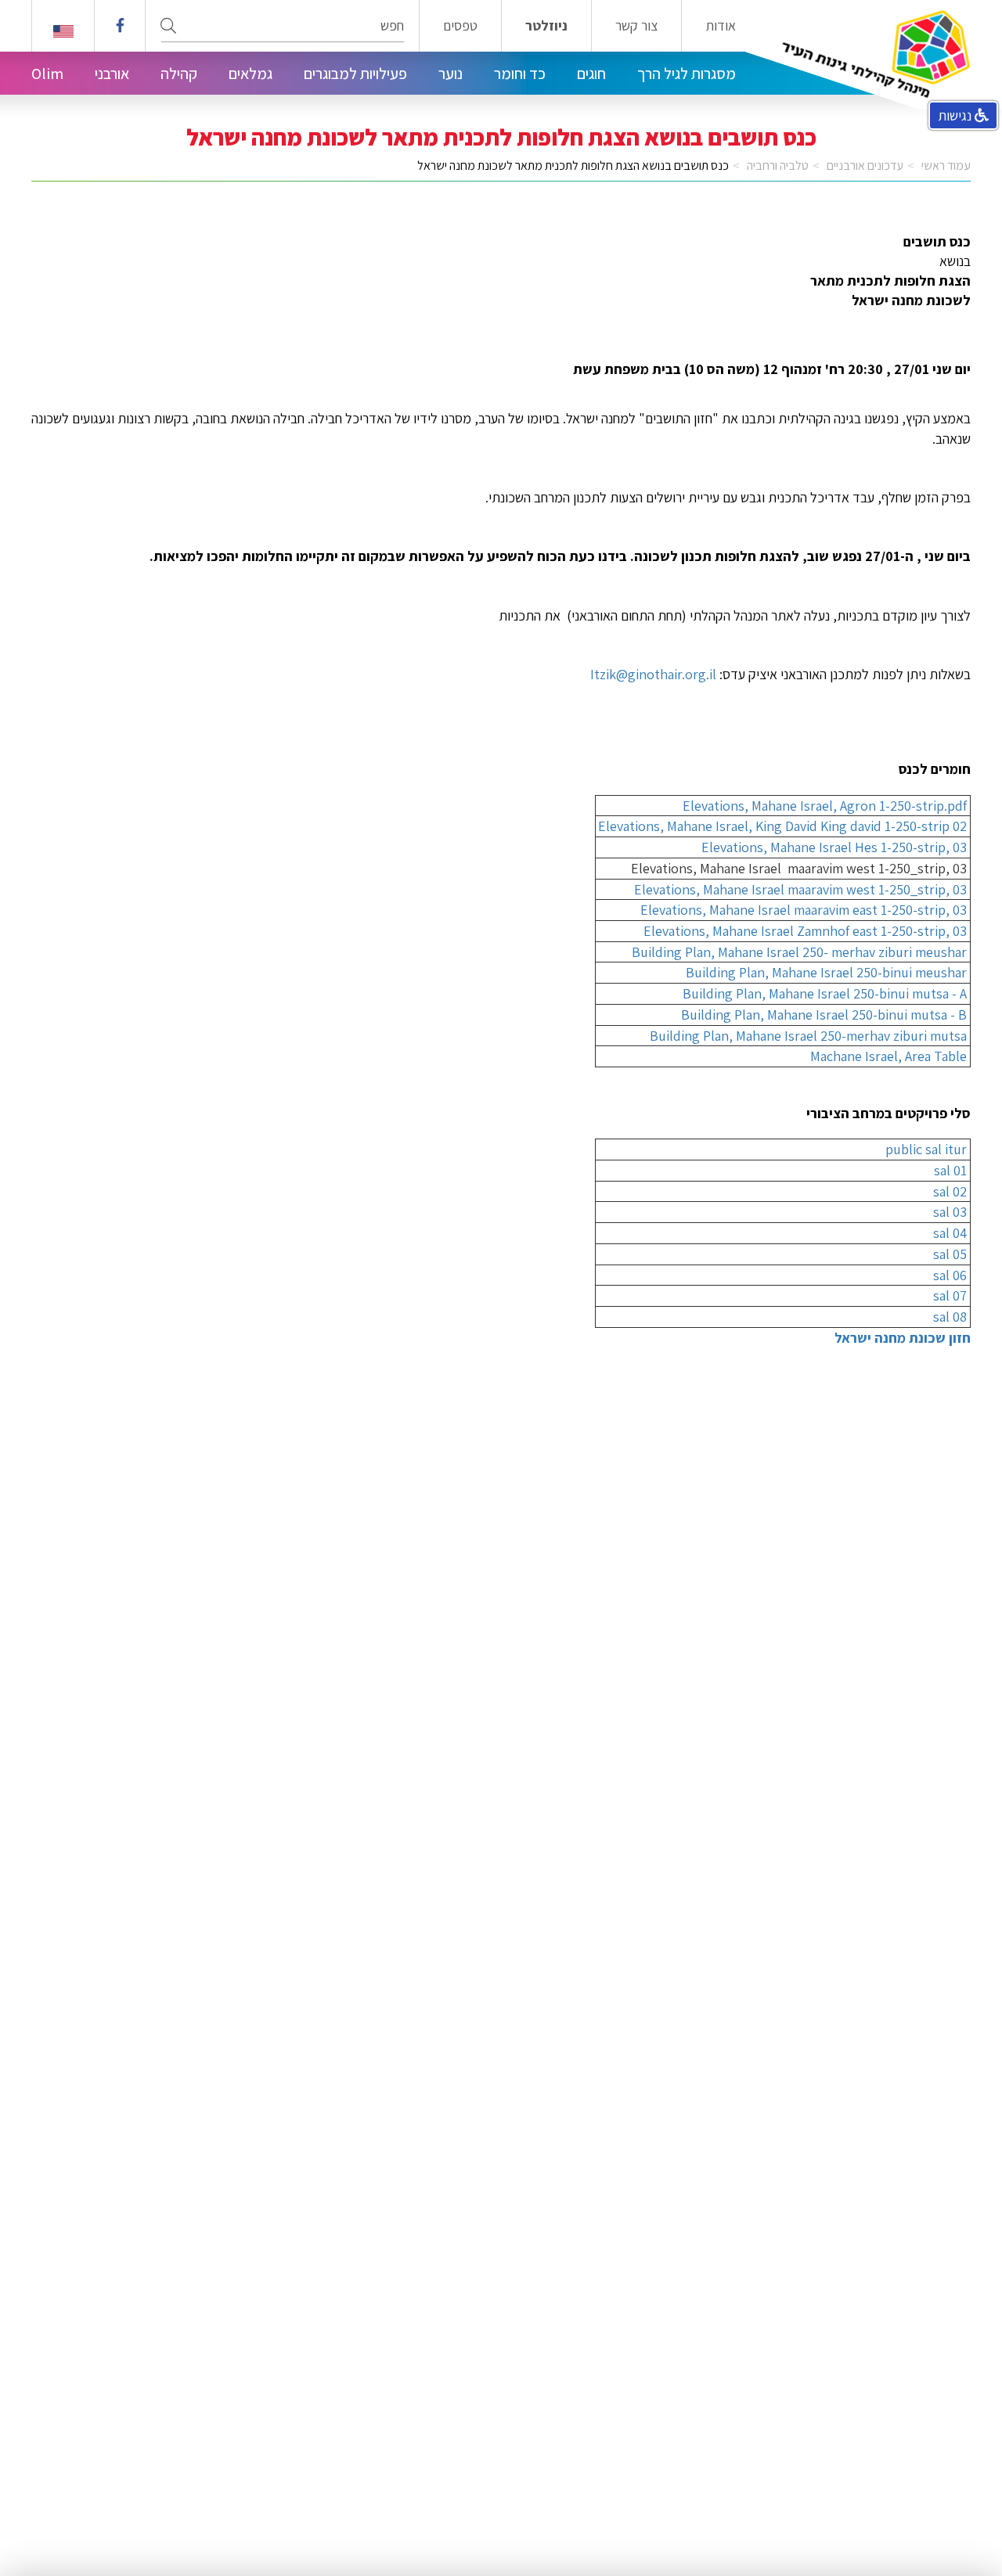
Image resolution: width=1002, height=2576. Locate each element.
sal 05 (950, 1254)
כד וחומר (520, 74)
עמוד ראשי (946, 165)
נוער (451, 74)
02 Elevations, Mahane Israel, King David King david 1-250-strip (782, 826)
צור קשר (636, 26)
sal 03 (950, 1212)
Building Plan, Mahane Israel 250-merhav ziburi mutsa (808, 1036)
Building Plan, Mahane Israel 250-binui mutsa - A (825, 993)
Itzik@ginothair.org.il (653, 674)
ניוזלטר (546, 26)
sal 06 (950, 1275)
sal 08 (950, 1317)
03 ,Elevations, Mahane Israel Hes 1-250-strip (834, 847)
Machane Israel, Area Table (888, 1056)
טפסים (460, 26)
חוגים (591, 74)
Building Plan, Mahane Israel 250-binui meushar (826, 972)
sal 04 (950, 1233)
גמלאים (250, 74)
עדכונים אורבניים (865, 165)
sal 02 (950, 1191)
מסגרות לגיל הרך (687, 74)
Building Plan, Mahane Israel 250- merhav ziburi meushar (799, 952)
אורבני (112, 74)
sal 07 (950, 1295)
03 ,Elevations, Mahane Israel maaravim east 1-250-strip (804, 910)
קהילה (179, 74)
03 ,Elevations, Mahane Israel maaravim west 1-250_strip (800, 889)
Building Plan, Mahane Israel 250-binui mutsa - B (824, 1015)
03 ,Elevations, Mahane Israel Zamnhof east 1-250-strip (805, 931)
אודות (721, 26)
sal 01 (950, 1170)
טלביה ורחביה (778, 165)
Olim (47, 74)
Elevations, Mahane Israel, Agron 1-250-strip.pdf (825, 806)
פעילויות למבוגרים (355, 74)
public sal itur (926, 1149)
